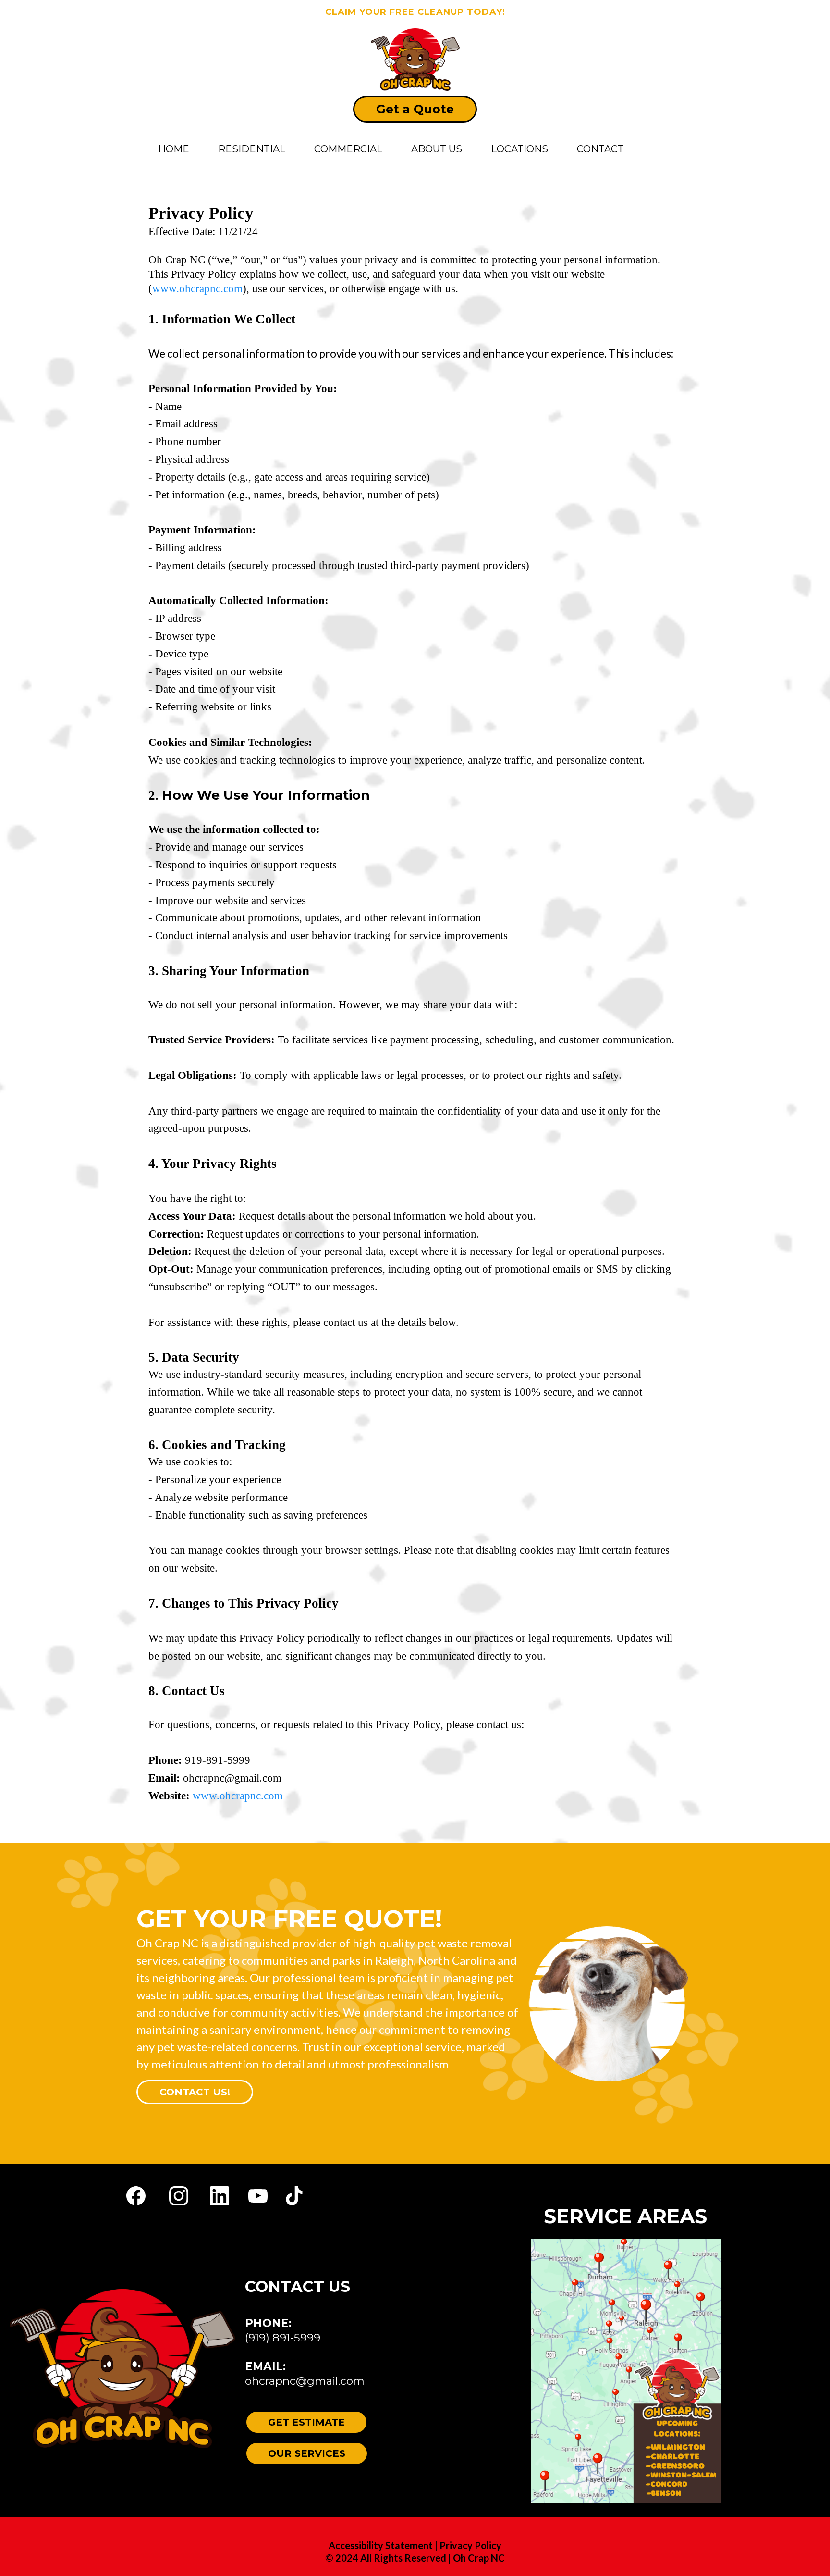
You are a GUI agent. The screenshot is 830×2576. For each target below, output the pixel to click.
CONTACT (600, 149)
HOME (174, 149)
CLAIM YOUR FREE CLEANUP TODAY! (415, 12)
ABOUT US (437, 149)
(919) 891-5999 (283, 2338)
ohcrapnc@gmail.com (305, 2381)
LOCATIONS (519, 149)
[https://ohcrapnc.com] (415, 59)
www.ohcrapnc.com (238, 1796)
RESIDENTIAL (252, 149)
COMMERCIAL (348, 149)
